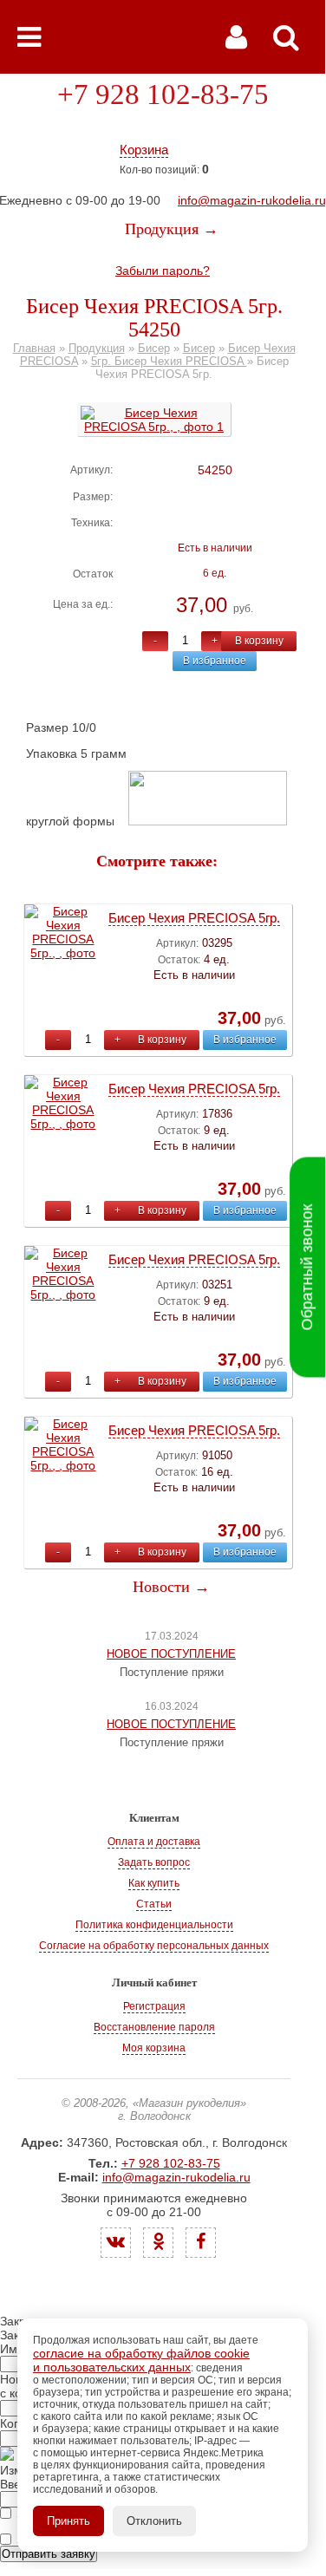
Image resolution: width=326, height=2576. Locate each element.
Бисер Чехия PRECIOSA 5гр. (194, 918)
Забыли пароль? (163, 271)
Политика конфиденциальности (154, 1925)
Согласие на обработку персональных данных (154, 1946)
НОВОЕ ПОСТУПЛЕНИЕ (171, 1654)
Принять (68, 2521)
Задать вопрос (154, 1862)
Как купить (154, 1883)
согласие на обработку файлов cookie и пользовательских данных (141, 2360)
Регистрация (154, 2006)
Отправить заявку (49, 2554)
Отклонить (154, 2521)
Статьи (154, 1904)
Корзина (144, 150)
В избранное (215, 661)
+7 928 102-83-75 (163, 95)
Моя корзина (154, 2048)
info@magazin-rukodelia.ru (252, 200)
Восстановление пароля (154, 2027)
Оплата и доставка (154, 1842)
